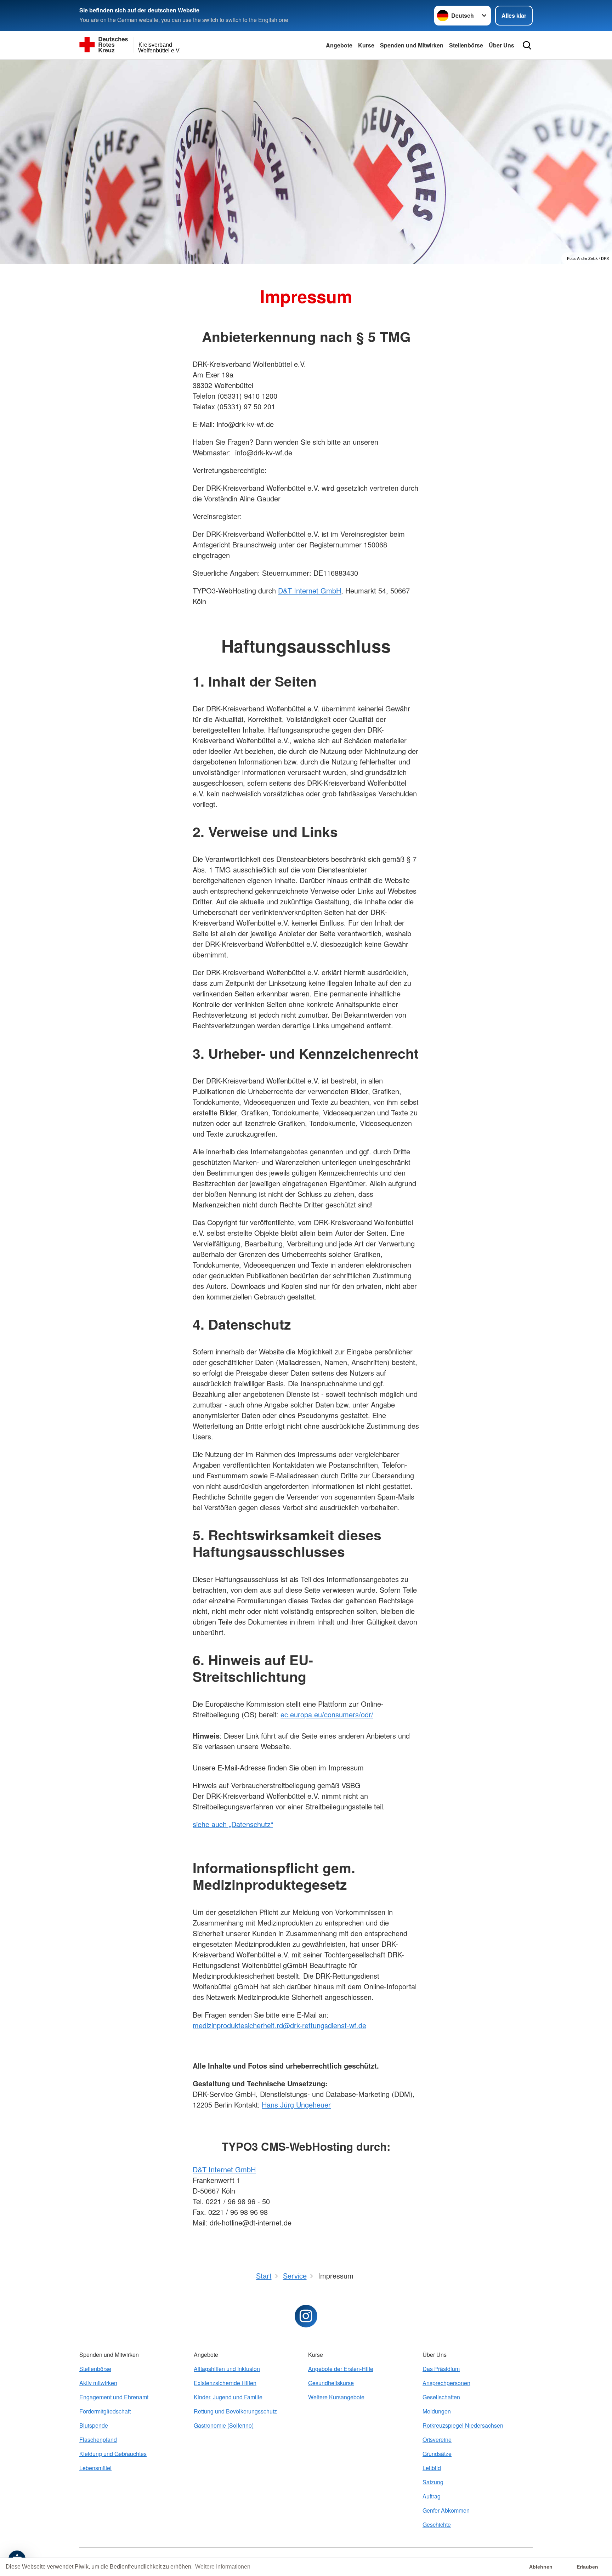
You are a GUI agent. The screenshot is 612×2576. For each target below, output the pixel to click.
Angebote (339, 45)
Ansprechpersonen (446, 2383)
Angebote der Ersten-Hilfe (341, 2369)
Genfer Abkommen (446, 2510)
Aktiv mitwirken (98, 2383)
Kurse (366, 45)
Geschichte (437, 2524)
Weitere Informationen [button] (223, 2567)
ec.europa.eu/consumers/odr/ (327, 1714)
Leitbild (432, 2468)
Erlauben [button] (587, 2567)
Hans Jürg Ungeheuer (296, 2105)
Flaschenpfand (98, 2439)
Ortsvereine (437, 2439)
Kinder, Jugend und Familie (228, 2397)
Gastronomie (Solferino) (224, 2425)
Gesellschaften (441, 2397)
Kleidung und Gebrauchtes (113, 2454)
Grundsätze (437, 2454)
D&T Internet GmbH (310, 590)
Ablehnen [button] (541, 2567)
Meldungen (437, 2411)
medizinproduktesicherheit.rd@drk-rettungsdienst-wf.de (279, 2025)
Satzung (433, 2482)
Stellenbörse (466, 45)
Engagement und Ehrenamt (114, 2397)
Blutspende (94, 2425)
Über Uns (501, 45)
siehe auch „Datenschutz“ (233, 1824)
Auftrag (432, 2496)
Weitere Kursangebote (336, 2397)
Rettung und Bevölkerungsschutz (235, 2411)
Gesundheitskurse (331, 2383)
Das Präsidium (441, 2369)
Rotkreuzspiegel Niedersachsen (463, 2425)
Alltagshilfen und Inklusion (227, 2369)
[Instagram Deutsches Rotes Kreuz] (306, 2316)
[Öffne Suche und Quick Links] (527, 45)
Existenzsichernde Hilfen (225, 2383)
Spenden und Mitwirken (412, 45)
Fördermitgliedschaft (105, 2411)
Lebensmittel (95, 2468)
